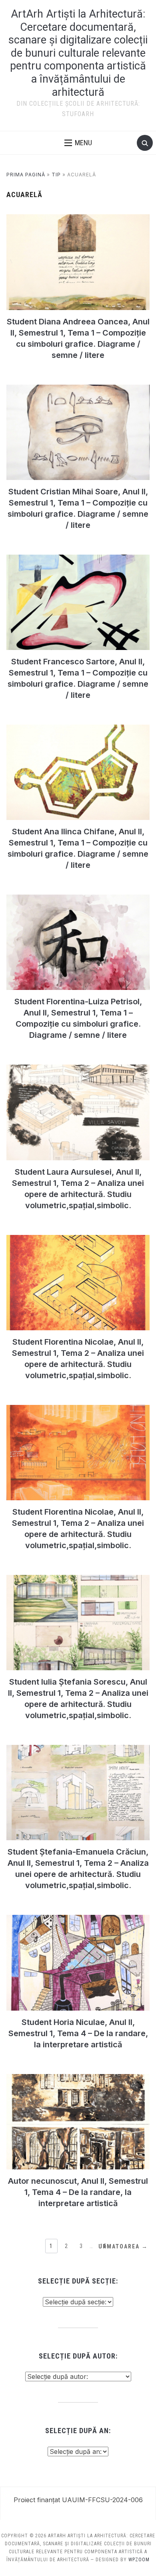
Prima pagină (26, 175)
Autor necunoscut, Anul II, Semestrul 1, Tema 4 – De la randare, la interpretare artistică (78, 2192)
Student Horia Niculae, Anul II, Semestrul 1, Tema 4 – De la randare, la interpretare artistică (78, 2033)
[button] (78, 143)
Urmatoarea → (123, 2246)
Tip (56, 175)
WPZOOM (139, 2560)
